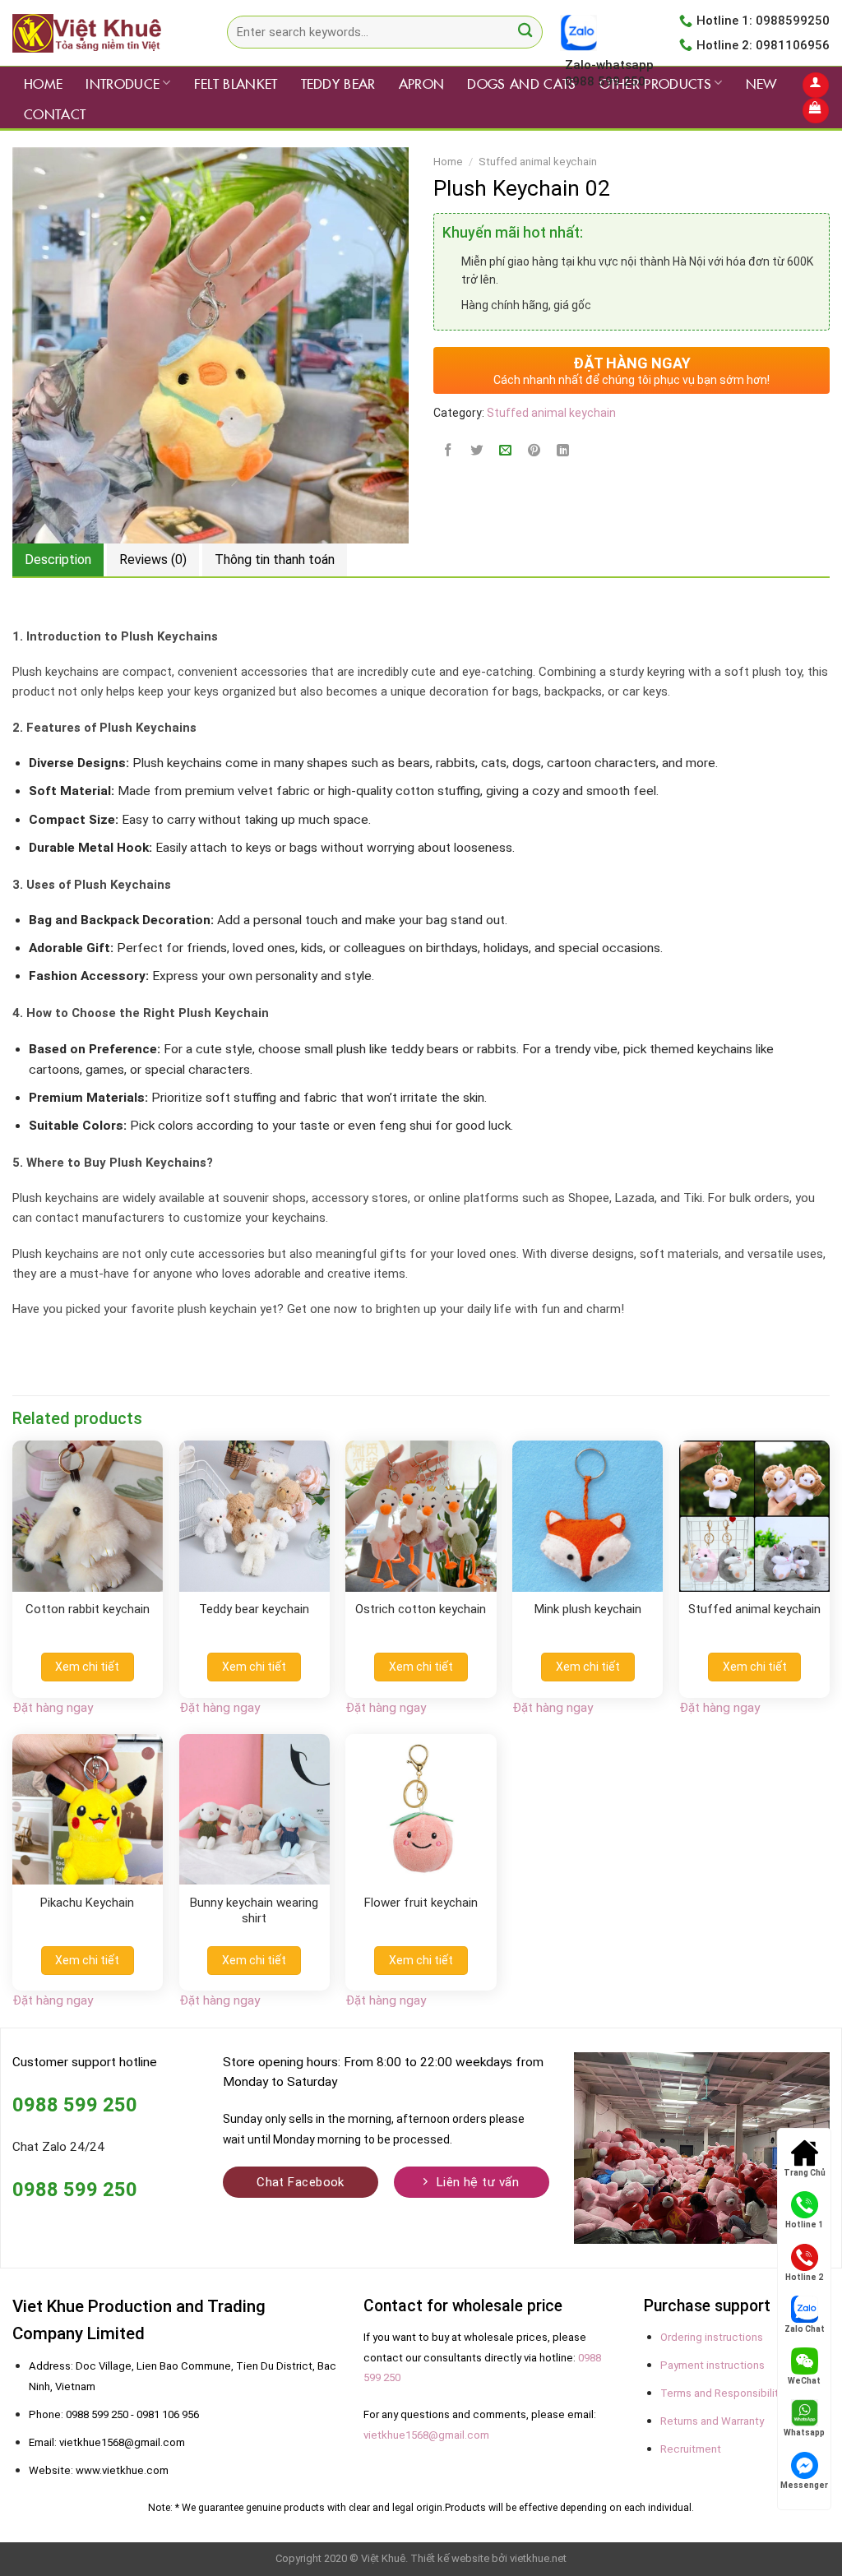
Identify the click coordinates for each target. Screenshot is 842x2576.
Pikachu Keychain (87, 1903)
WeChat (804, 2381)
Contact (55, 113)
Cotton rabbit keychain (88, 1609)
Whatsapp (804, 2433)
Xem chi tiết (87, 1667)
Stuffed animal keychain (538, 162)
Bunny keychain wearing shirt (254, 1911)
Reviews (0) (153, 560)
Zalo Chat (805, 2329)
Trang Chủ (805, 2173)
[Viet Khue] (95, 33)
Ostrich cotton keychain (421, 1609)
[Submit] (525, 32)
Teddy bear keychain (254, 1609)
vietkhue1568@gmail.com (426, 2435)
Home (43, 83)
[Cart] (815, 111)
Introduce (123, 83)
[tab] (58, 560)
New (761, 83)
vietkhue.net (538, 2558)
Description (58, 560)
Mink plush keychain (588, 1609)
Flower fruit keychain (421, 1903)
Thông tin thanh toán (275, 560)
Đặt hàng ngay (53, 1708)
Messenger (804, 2485)
